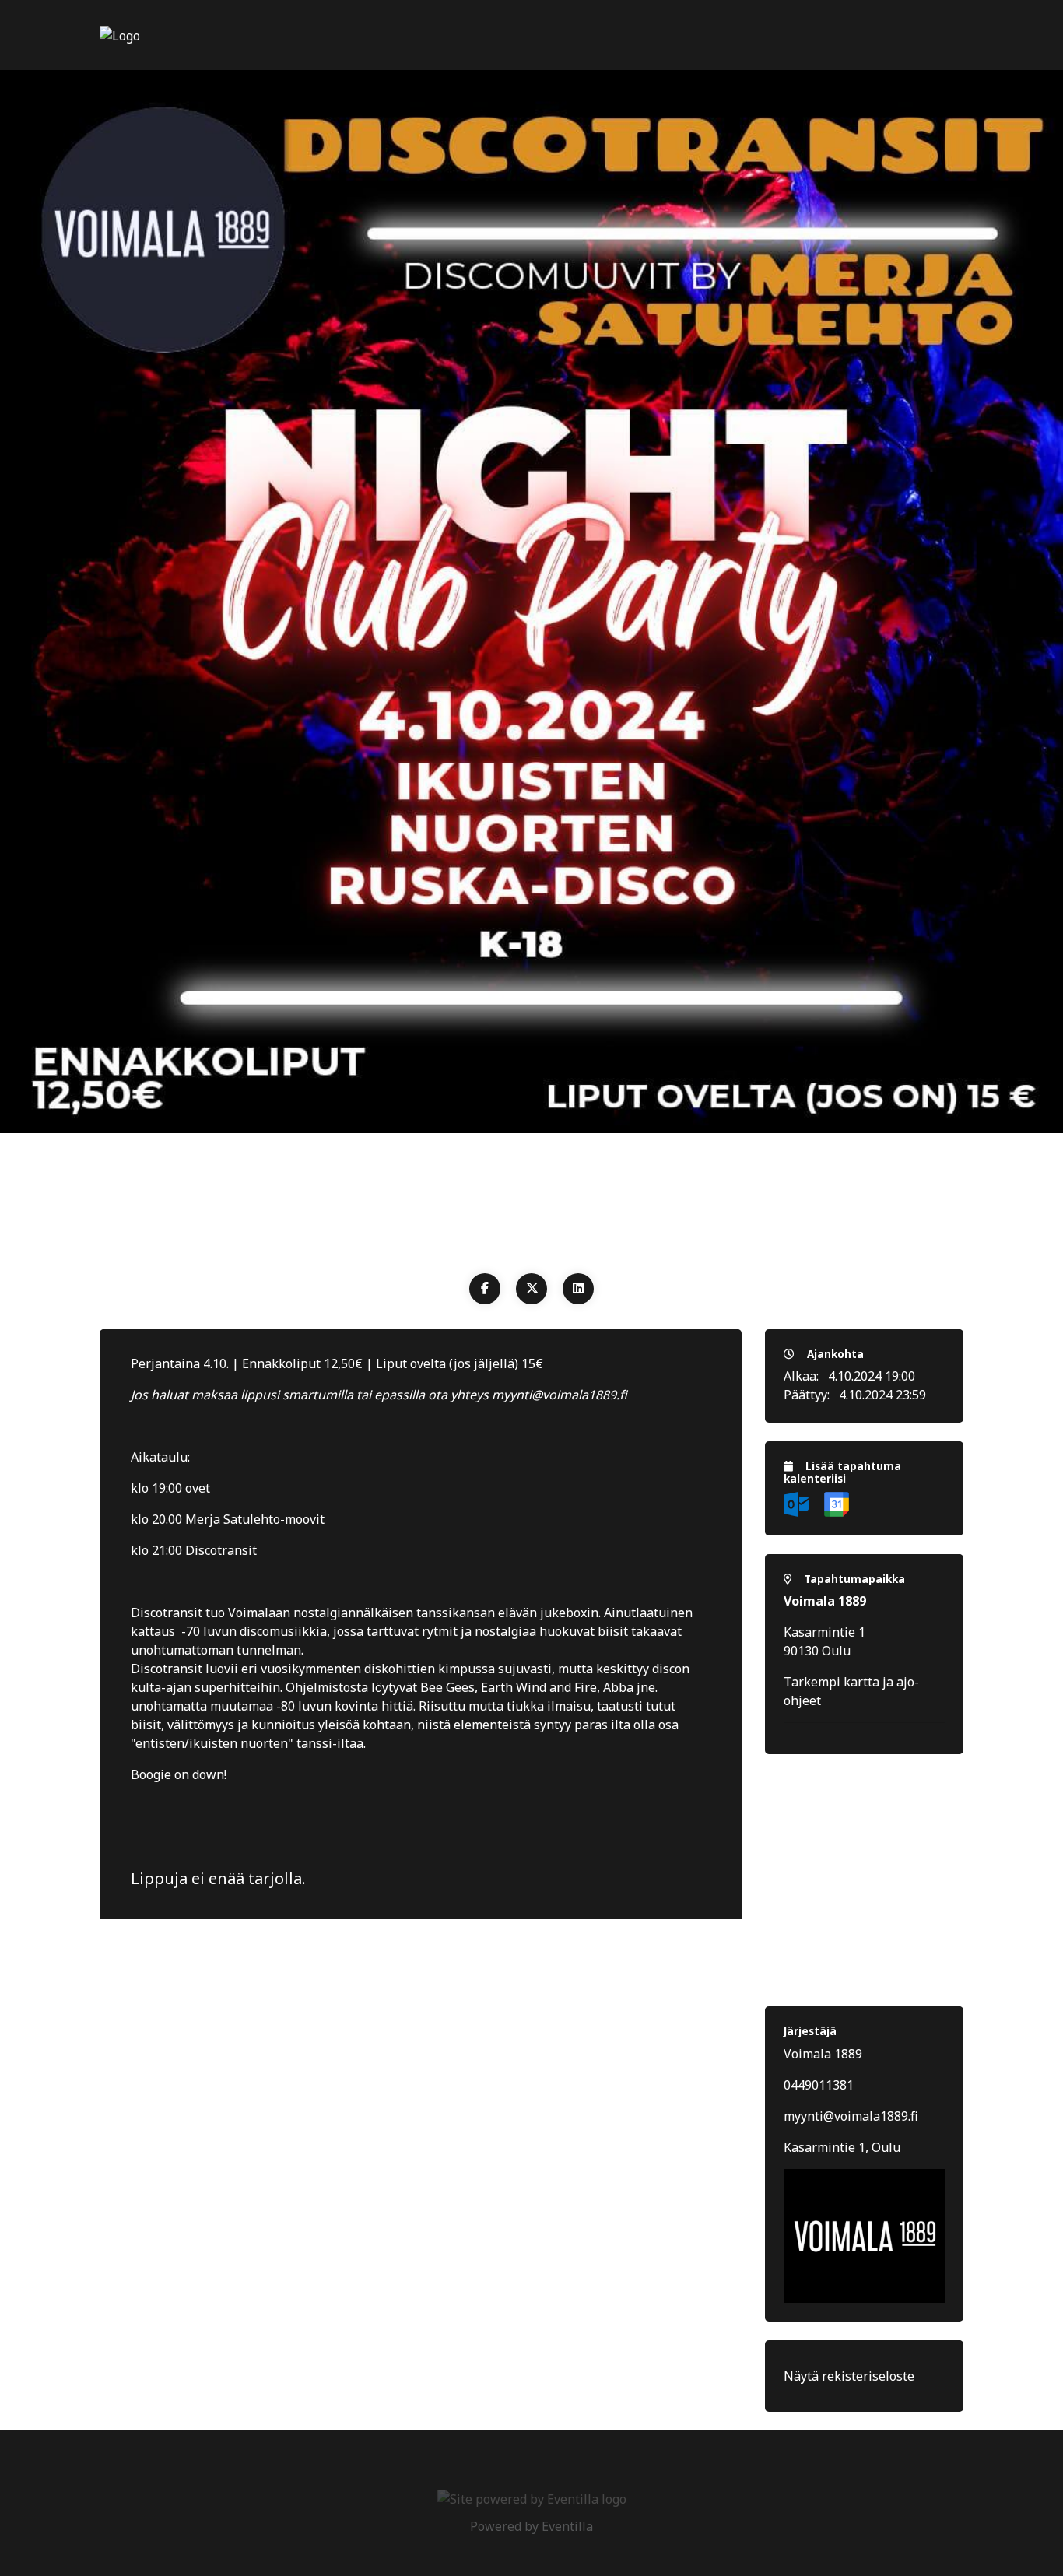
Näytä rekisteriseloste (849, 2376)
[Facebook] (485, 1289)
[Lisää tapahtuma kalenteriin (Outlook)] (798, 1503)
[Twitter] (531, 1289)
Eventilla (567, 2526)
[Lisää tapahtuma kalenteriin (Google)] (837, 1503)
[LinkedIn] (578, 1289)
